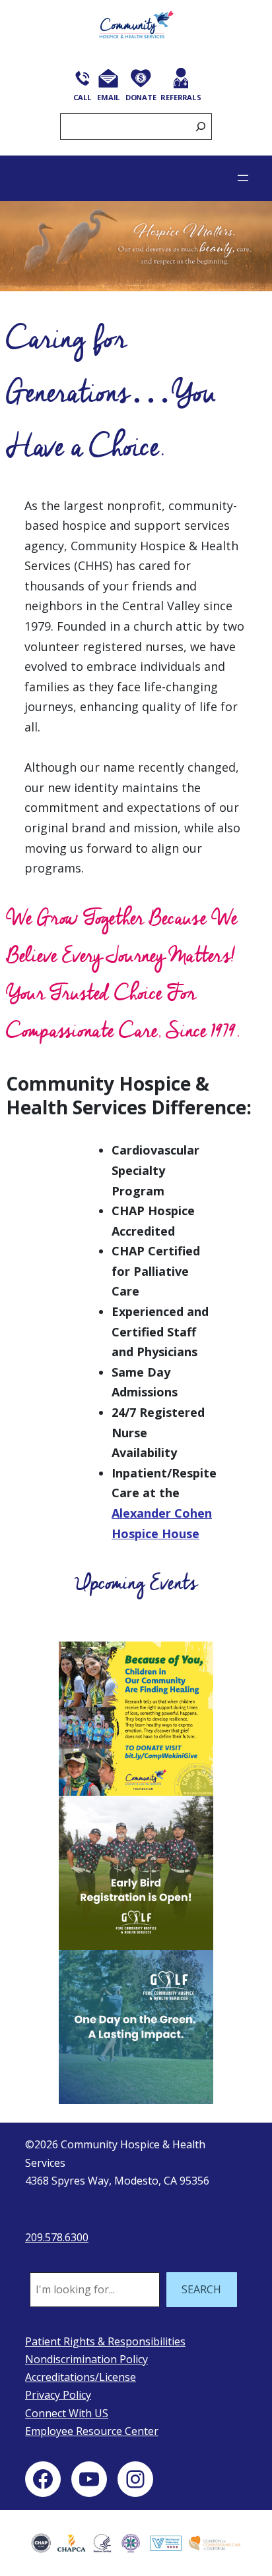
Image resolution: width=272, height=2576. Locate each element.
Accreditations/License (81, 2377)
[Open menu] (243, 178)
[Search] (201, 127)
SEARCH (201, 2289)
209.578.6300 (57, 2237)
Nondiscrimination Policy (86, 2359)
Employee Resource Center (92, 2431)
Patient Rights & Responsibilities (105, 2341)
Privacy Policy (58, 2395)
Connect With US (67, 2413)
